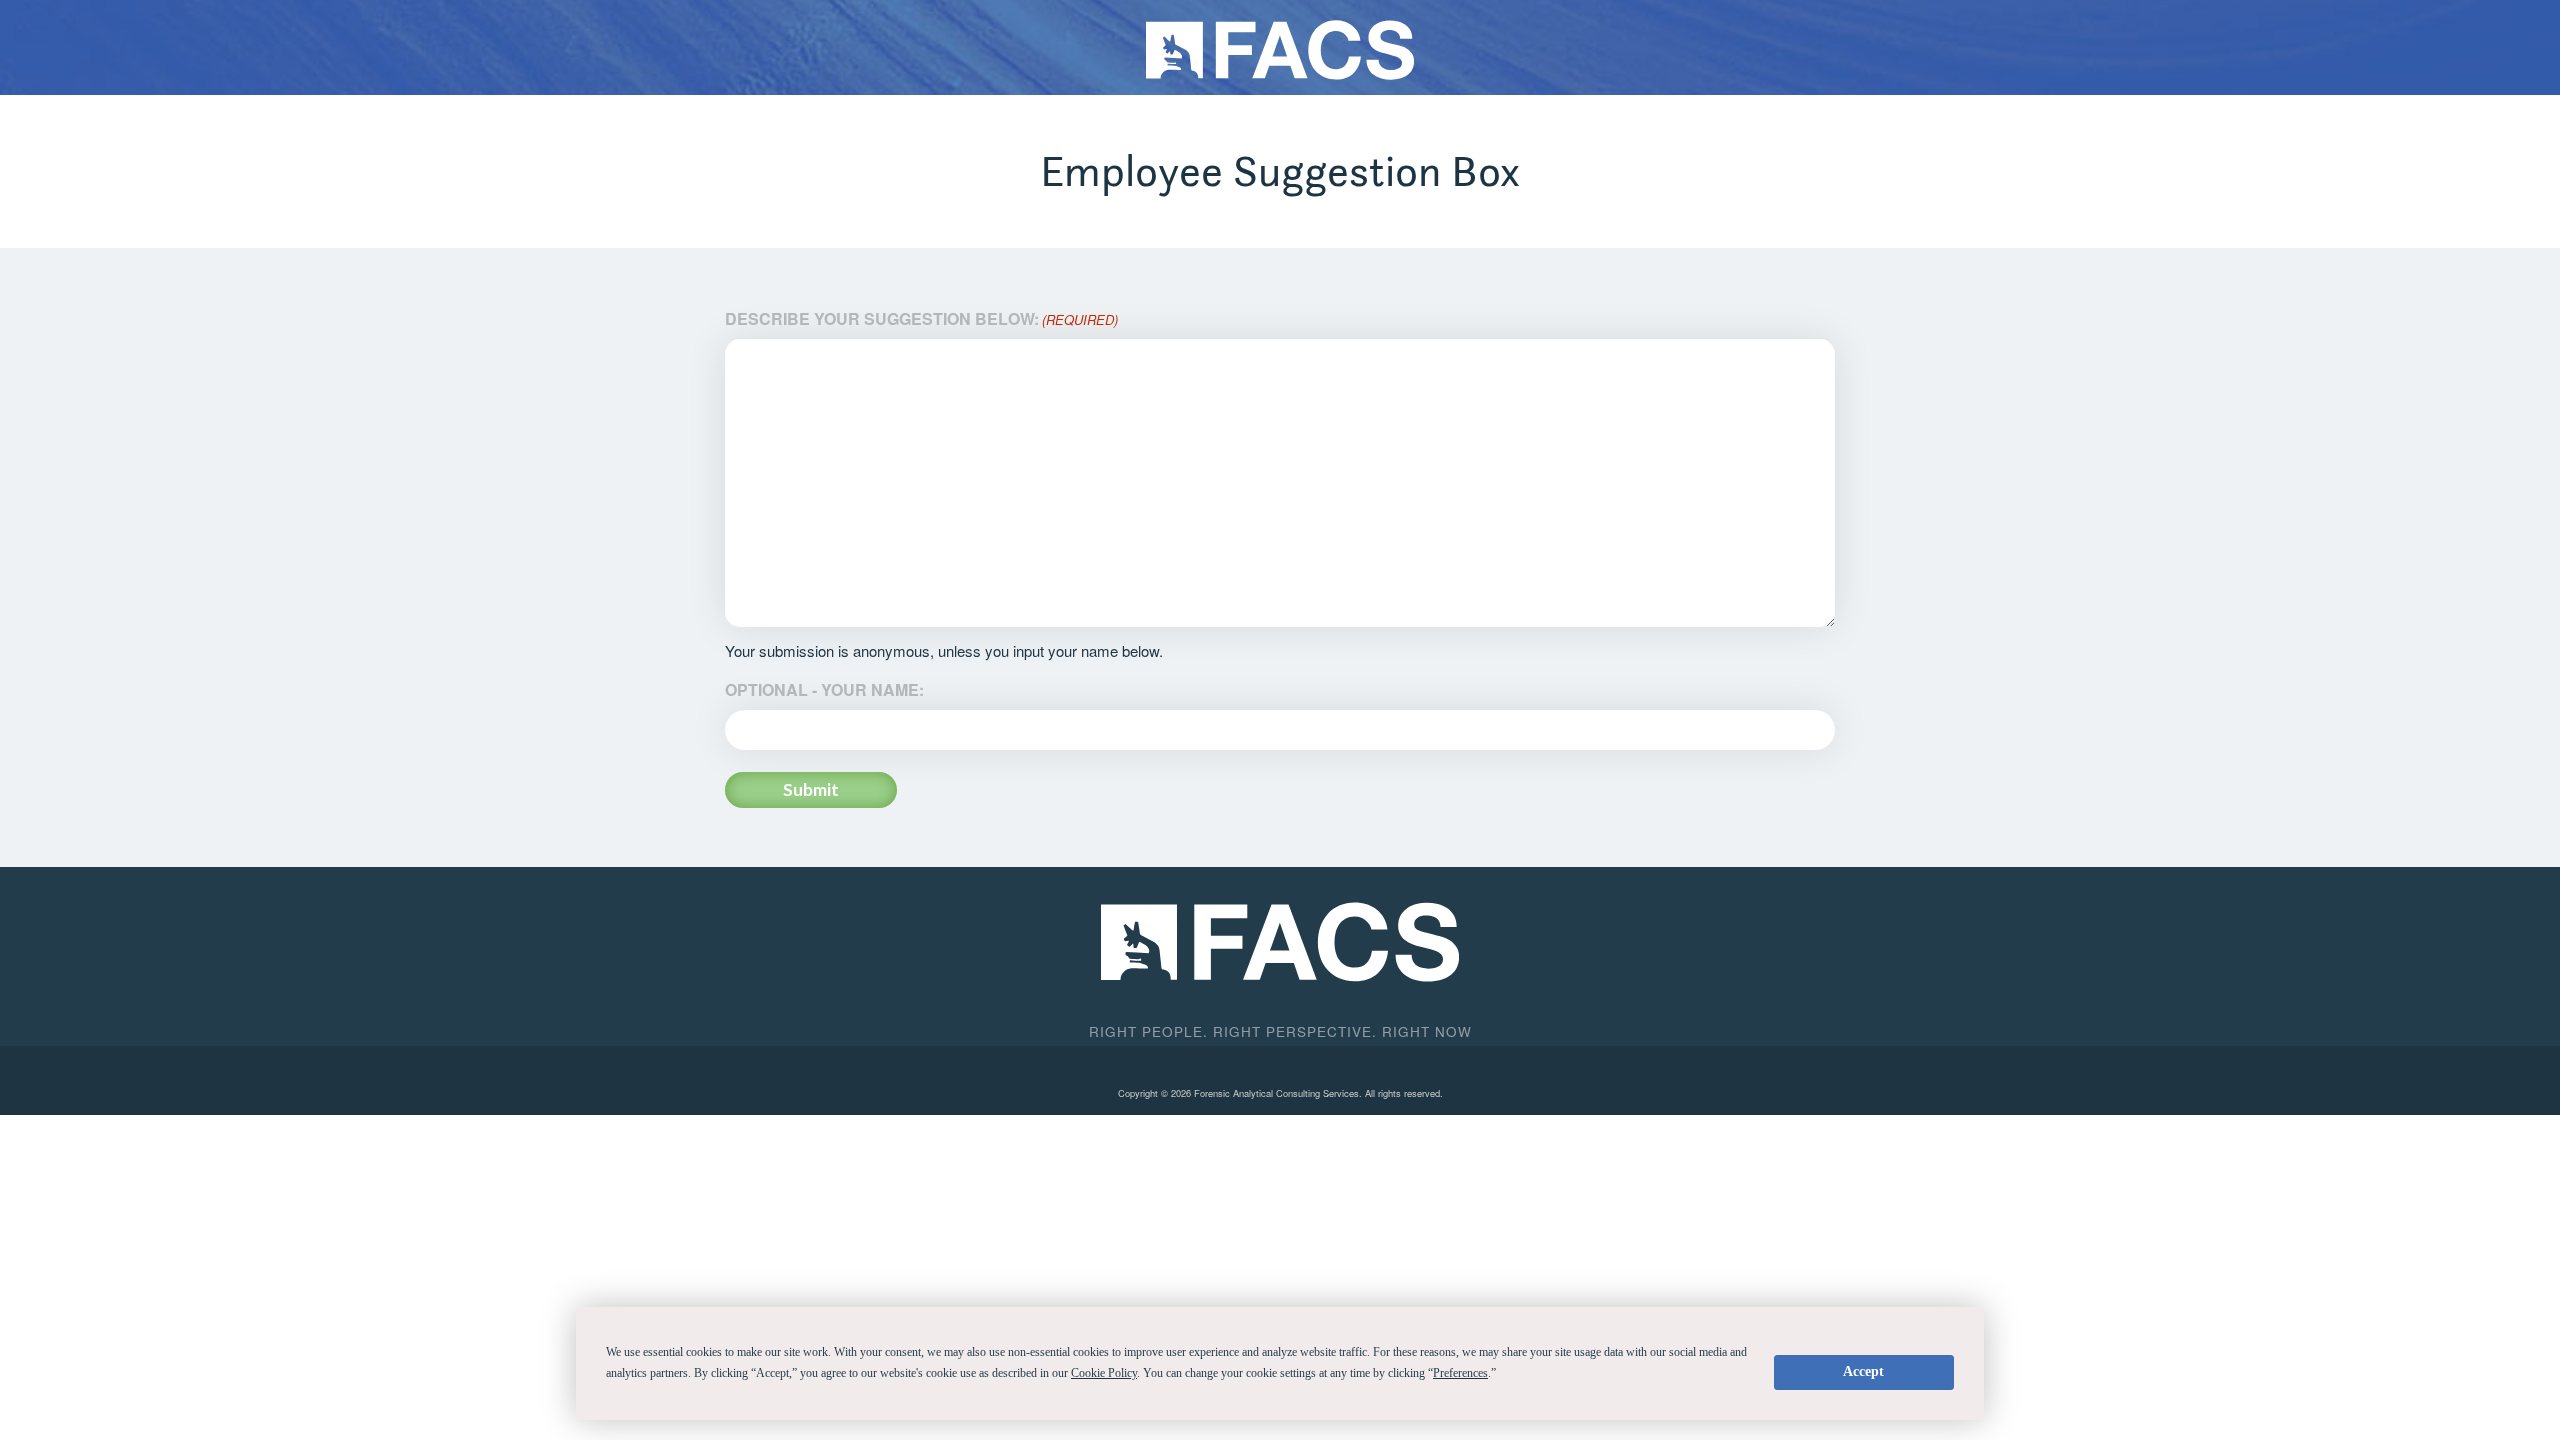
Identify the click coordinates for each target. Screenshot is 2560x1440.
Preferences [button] (1460, 1373)
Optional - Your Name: (824, 689)
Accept (1863, 1371)
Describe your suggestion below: (921, 318)
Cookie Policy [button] (1104, 1373)
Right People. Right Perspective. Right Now (1280, 1031)
